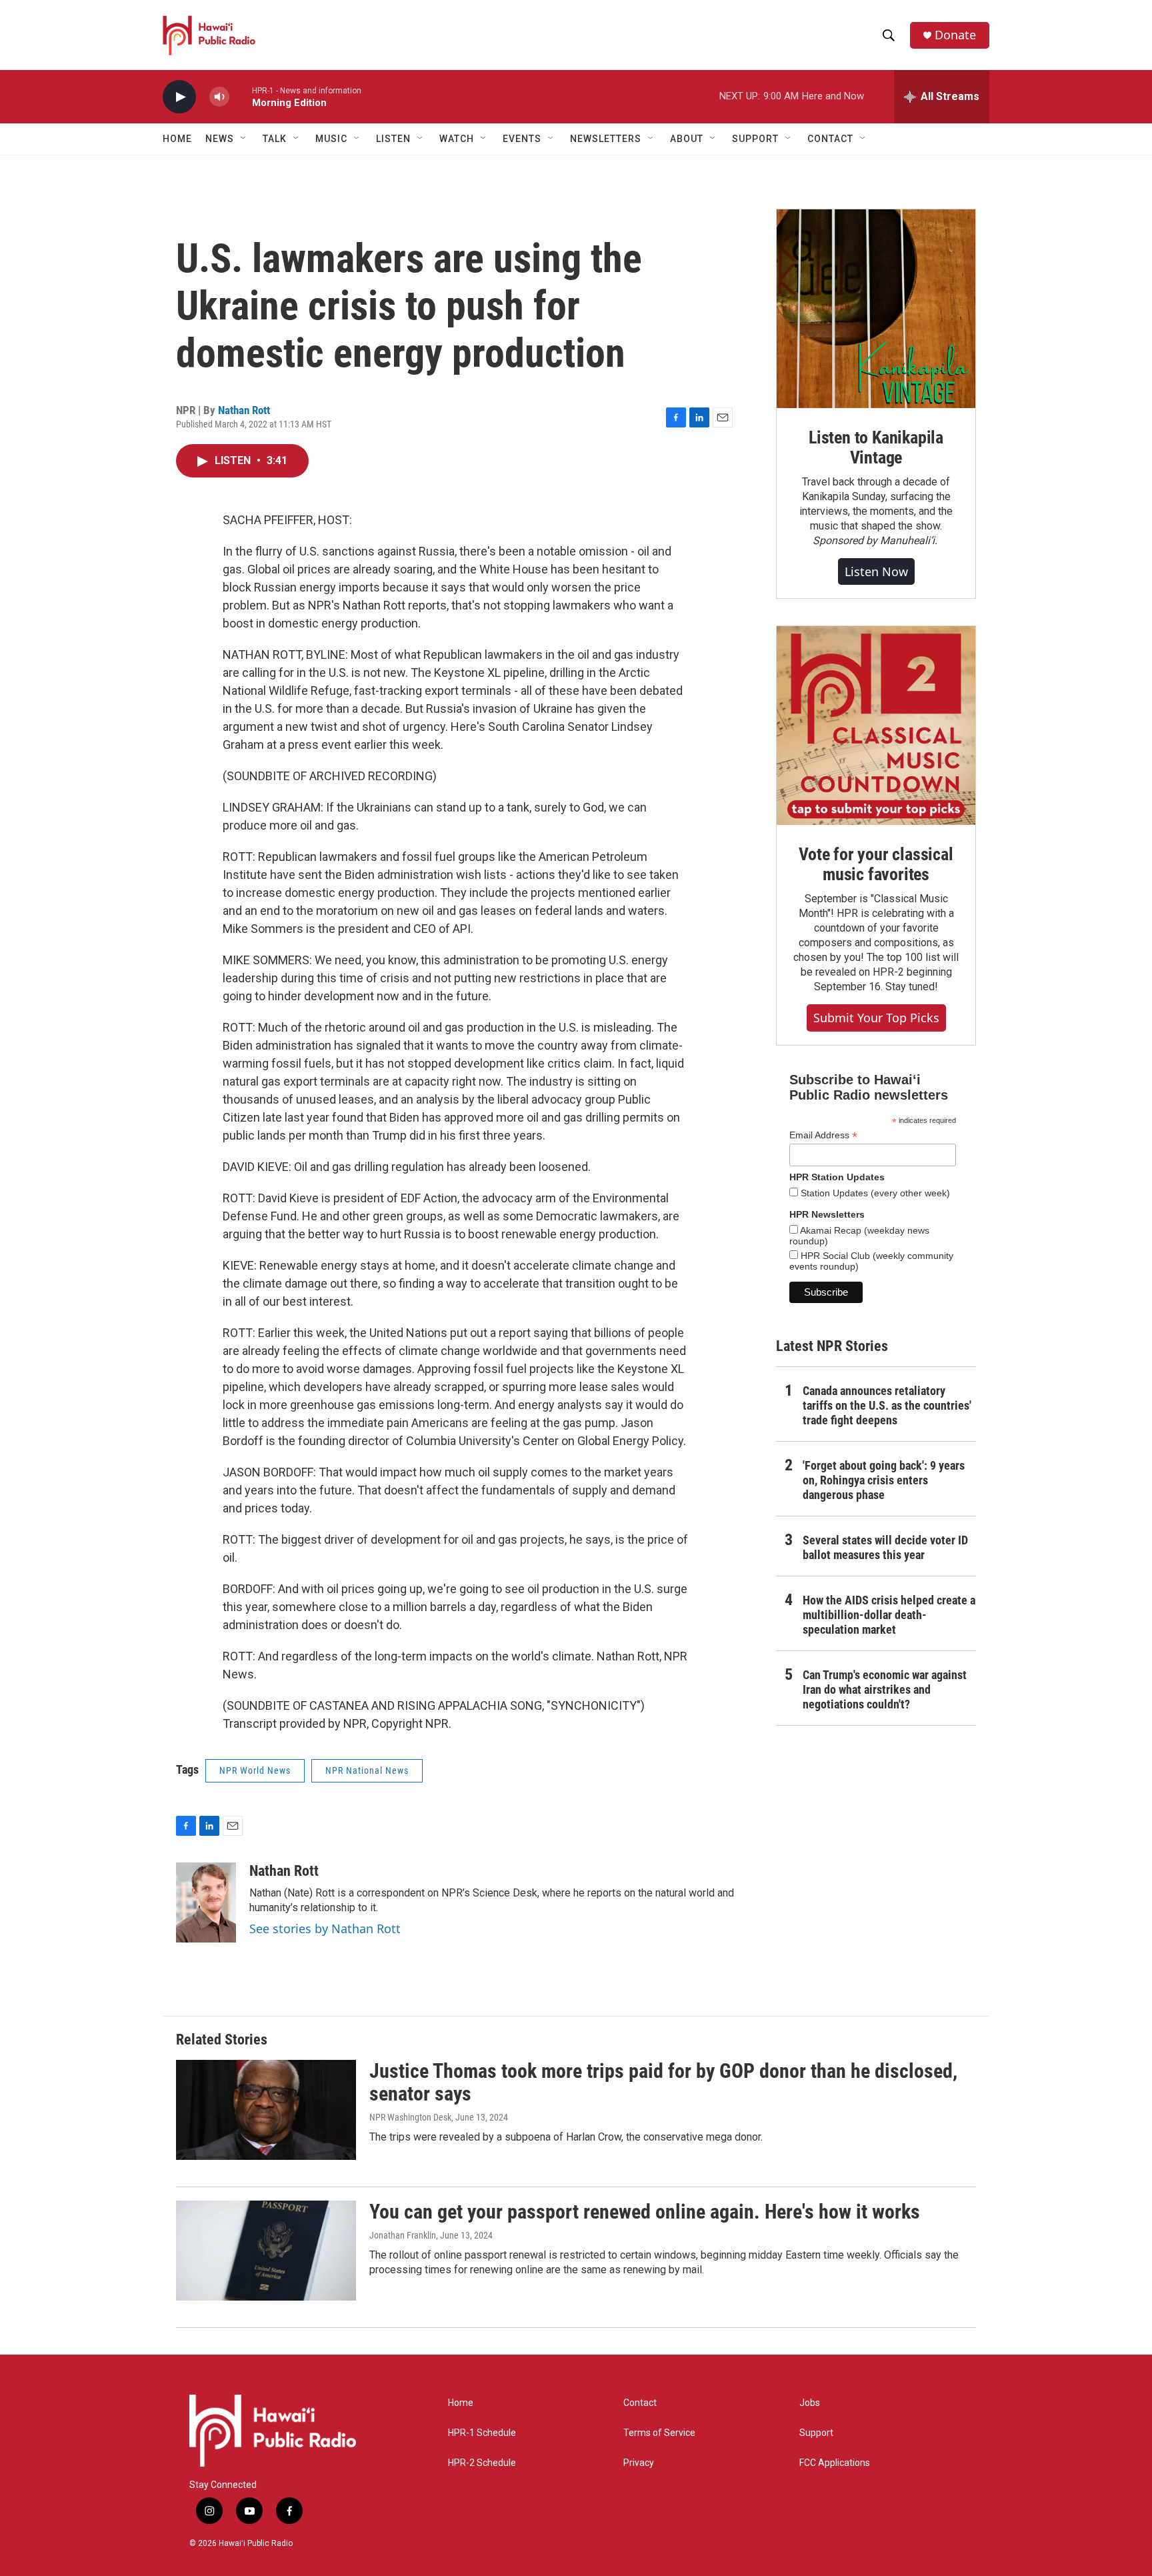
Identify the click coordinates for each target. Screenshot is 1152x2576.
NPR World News (255, 1770)
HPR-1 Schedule (482, 2433)
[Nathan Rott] (206, 1902)
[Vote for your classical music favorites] (876, 726)
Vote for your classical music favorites (876, 864)
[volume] (219, 97)
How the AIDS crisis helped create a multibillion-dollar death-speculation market (889, 1615)
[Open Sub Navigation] (244, 139)
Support (816, 2433)
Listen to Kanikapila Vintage (876, 447)
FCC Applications (835, 2463)
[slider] (241, 96)
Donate (955, 35)
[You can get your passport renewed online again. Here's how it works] (266, 2251)
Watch (457, 139)
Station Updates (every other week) (874, 1193)
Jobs (810, 2403)
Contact (640, 2403)
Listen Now (876, 571)
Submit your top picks (876, 1018)
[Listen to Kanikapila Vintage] (876, 309)
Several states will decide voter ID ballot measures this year (885, 1547)
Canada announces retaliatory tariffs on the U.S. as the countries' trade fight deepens (887, 1405)
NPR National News (367, 1770)
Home (177, 139)
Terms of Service (659, 2433)
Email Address (823, 1135)
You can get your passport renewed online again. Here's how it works (645, 2212)
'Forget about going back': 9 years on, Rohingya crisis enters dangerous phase (884, 1480)
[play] (179, 97)
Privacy (639, 2463)
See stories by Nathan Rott (325, 1928)
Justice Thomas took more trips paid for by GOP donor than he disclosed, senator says (663, 2083)
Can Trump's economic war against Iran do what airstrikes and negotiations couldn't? (885, 1689)
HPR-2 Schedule (482, 2463)
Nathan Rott (244, 410)
